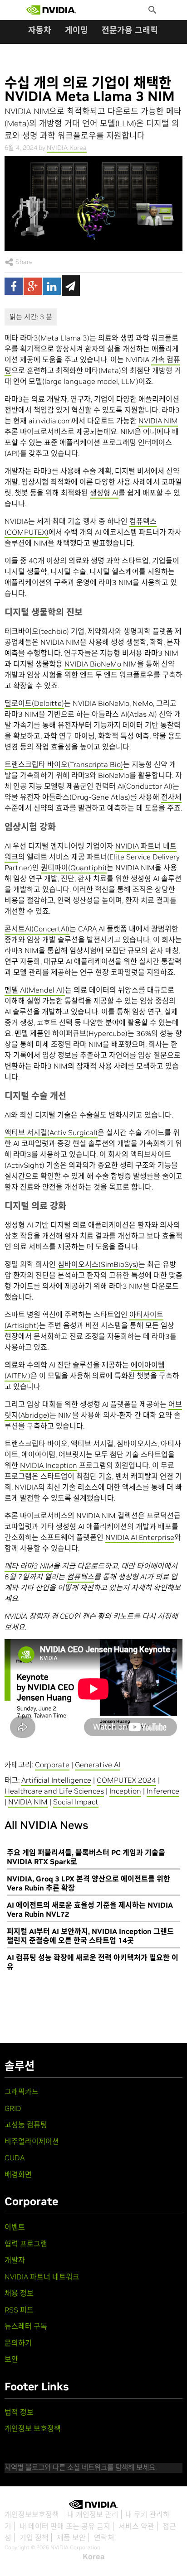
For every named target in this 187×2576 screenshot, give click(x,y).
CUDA (15, 2158)
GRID (13, 2108)
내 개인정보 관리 (93, 2514)
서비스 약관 (136, 2526)
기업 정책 (34, 2538)
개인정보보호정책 (32, 2514)
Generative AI (98, 1765)
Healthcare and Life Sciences (54, 1791)
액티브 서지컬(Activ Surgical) (51, 1132)
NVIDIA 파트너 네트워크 (42, 2277)
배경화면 (18, 2174)
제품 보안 (71, 2538)
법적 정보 (19, 2412)
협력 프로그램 (26, 2244)
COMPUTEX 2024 (126, 1780)
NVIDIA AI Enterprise (140, 1537)
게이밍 (76, 30)
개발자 (15, 2260)
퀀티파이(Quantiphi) (74, 868)
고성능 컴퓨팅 (26, 2125)
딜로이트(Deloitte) (34, 703)
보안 (11, 2359)
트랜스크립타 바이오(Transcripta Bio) (64, 764)
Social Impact (76, 1802)
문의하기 (18, 2343)
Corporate (52, 1765)
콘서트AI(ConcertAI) (37, 929)
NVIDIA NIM (158, 421)
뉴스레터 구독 (26, 2326)
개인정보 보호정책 (33, 2428)
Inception (125, 1791)
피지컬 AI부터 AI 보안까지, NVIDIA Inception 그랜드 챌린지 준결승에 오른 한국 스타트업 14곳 (90, 1936)
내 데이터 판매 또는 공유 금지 (65, 2526)
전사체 (171, 797)
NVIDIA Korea (67, 148)
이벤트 (15, 2227)
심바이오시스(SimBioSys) (98, 1264)
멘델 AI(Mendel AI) (35, 990)
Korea (94, 2557)
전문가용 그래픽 (130, 30)
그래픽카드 (22, 2092)
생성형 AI (104, 493)
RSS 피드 (19, 2310)
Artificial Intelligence (56, 1780)
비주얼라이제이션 (32, 2141)
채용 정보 (19, 2293)
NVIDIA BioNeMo (93, 664)
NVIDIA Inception (49, 1465)
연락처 (104, 2538)
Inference (163, 1791)
